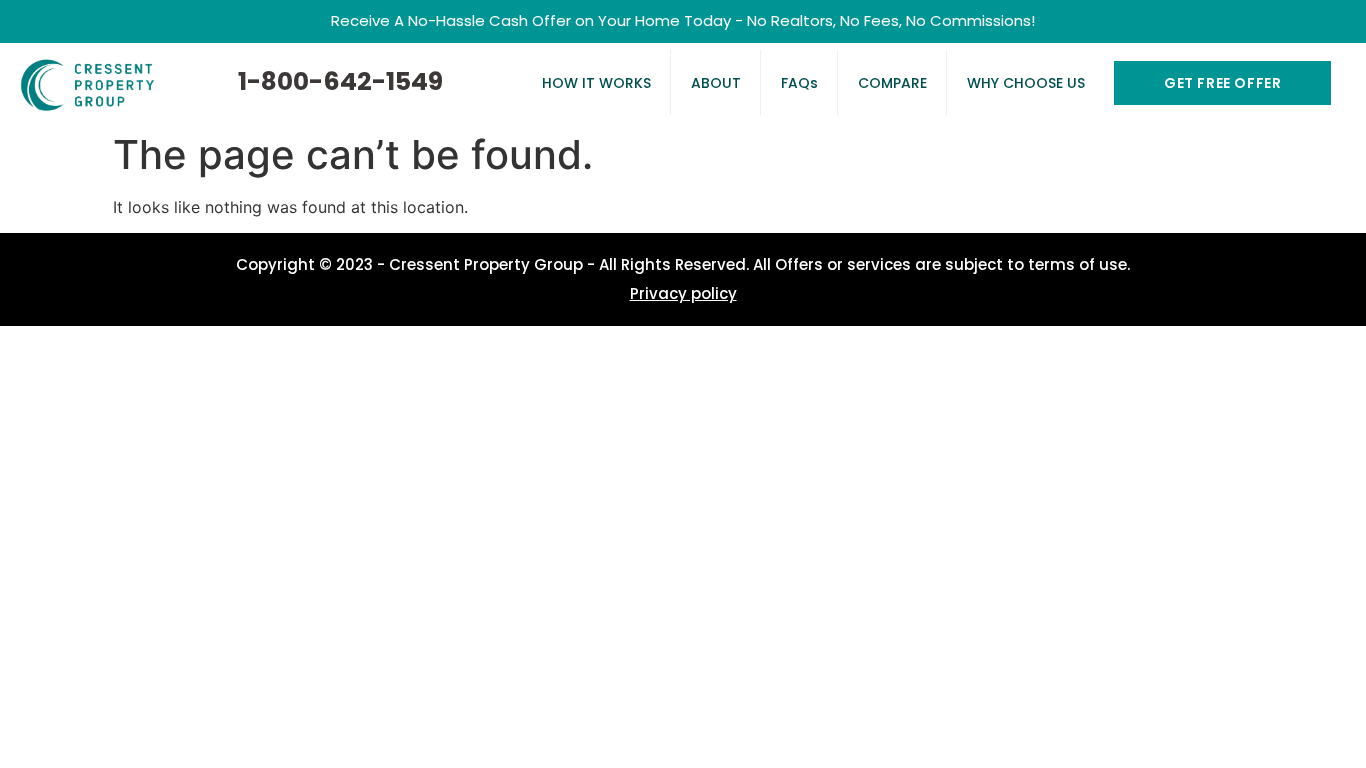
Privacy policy (683, 293)
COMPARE (892, 83)
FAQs (799, 83)
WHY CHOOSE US (1026, 83)
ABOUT (716, 83)
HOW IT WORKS (596, 83)
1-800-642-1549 (340, 81)
